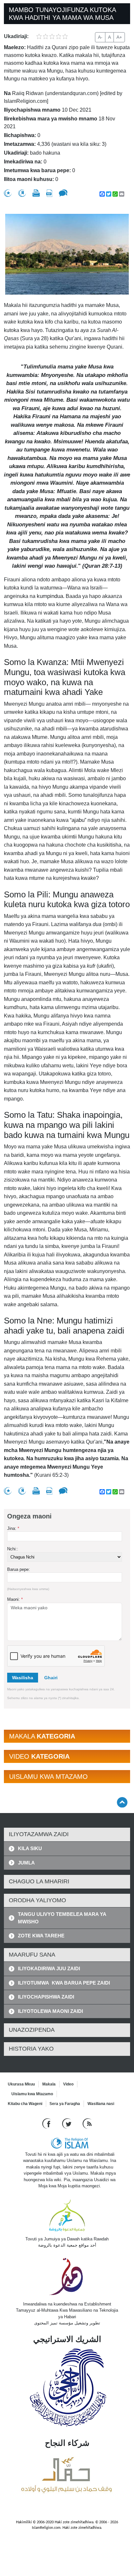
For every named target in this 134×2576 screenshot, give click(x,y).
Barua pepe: (19, 1569)
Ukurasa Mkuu (21, 2084)
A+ (119, 37)
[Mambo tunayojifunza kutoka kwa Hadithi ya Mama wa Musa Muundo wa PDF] (49, 193)
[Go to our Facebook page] (47, 2123)
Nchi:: (13, 1549)
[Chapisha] (36, 193)
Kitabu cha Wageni (25, 2104)
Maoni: (15, 1599)
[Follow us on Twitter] (67, 2123)
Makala (49, 2084)
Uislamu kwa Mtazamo (32, 2094)
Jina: (13, 1528)
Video (68, 2084)
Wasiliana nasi (101, 2104)
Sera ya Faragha (65, 2104)
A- (100, 37)
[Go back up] (122, 1802)
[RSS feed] (87, 2123)
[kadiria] (8, 193)
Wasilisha (23, 1678)
